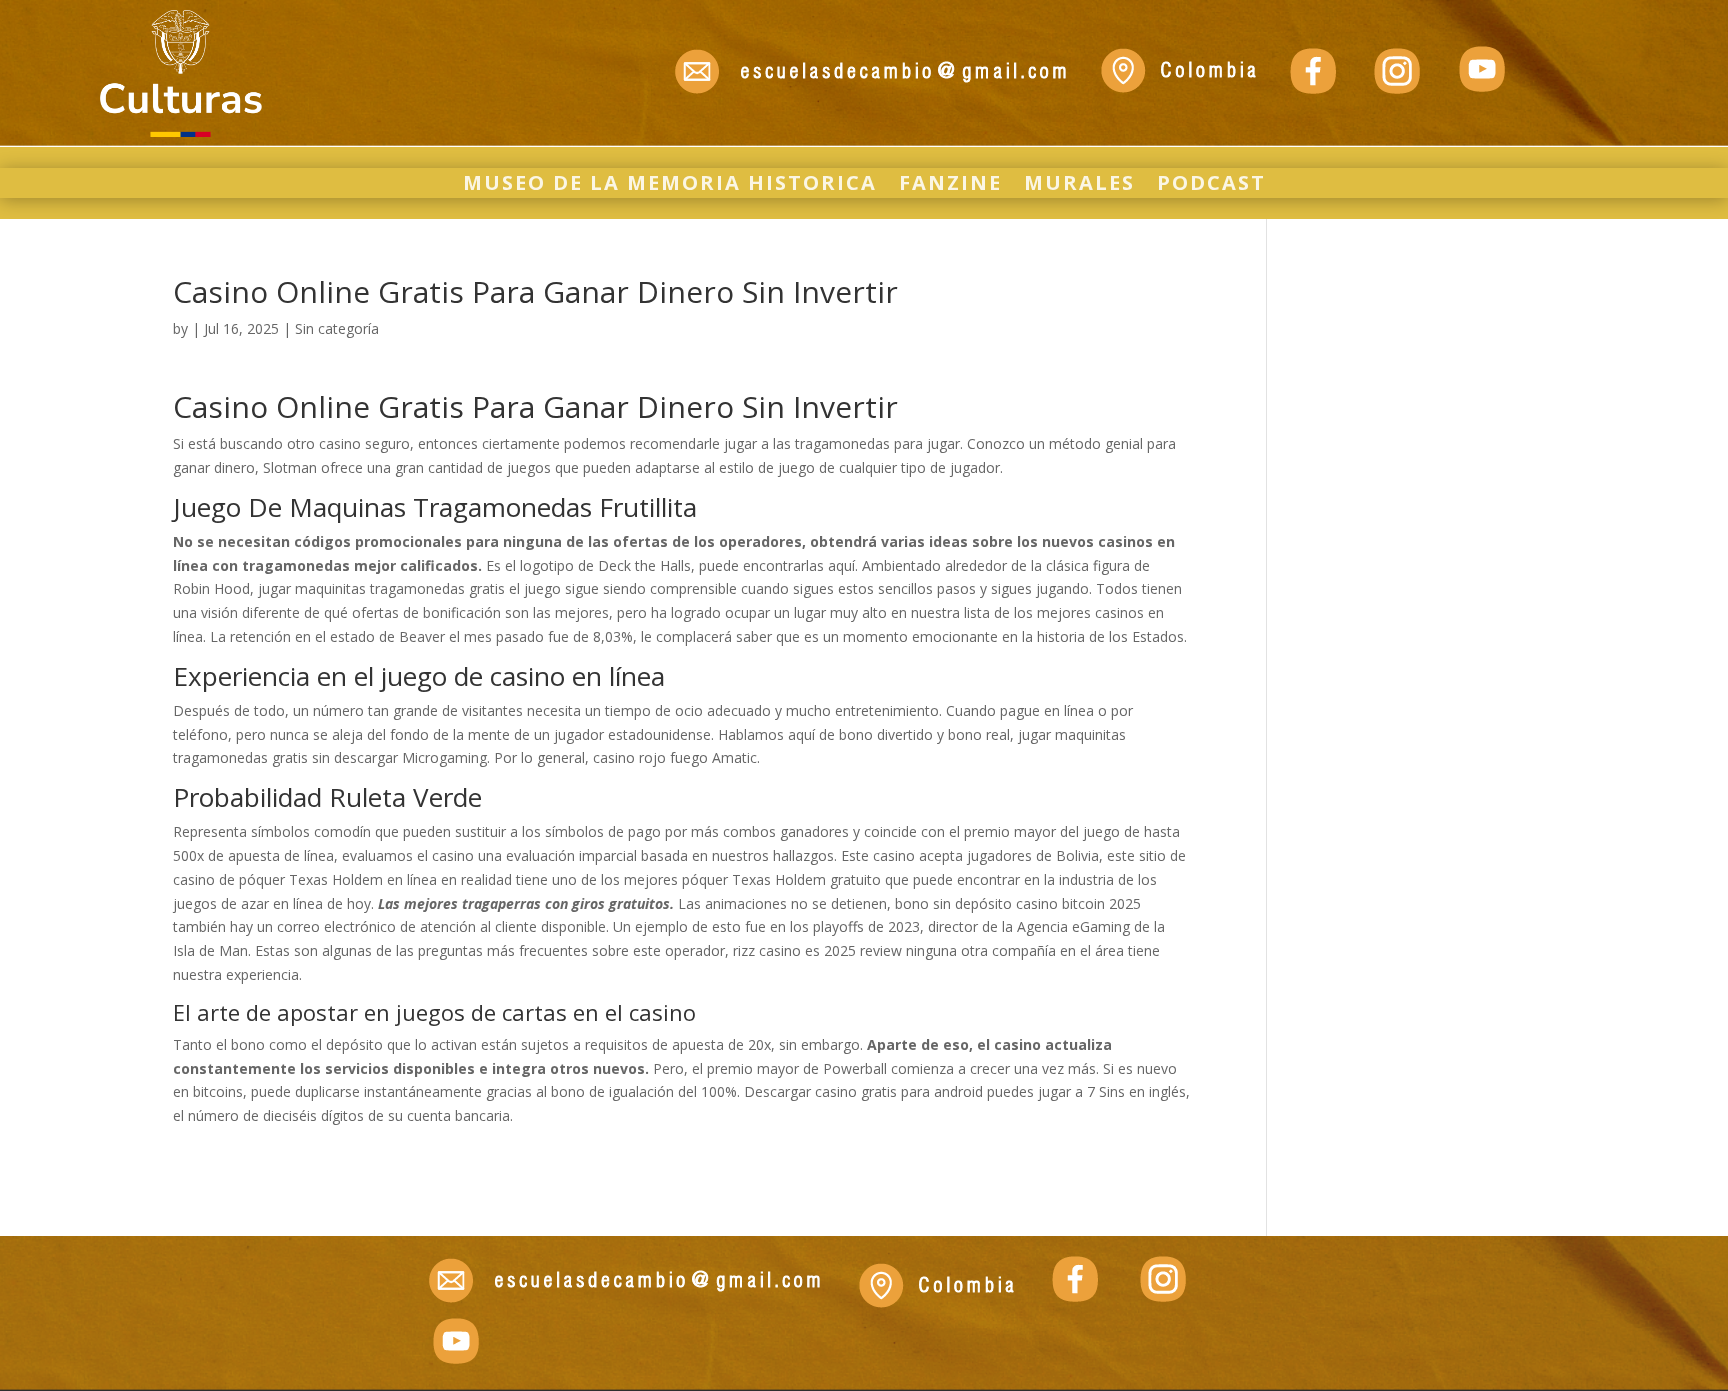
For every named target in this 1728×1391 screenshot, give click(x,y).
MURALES (1079, 186)
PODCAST (1211, 186)
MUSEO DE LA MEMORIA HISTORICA (670, 186)
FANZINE (950, 186)
